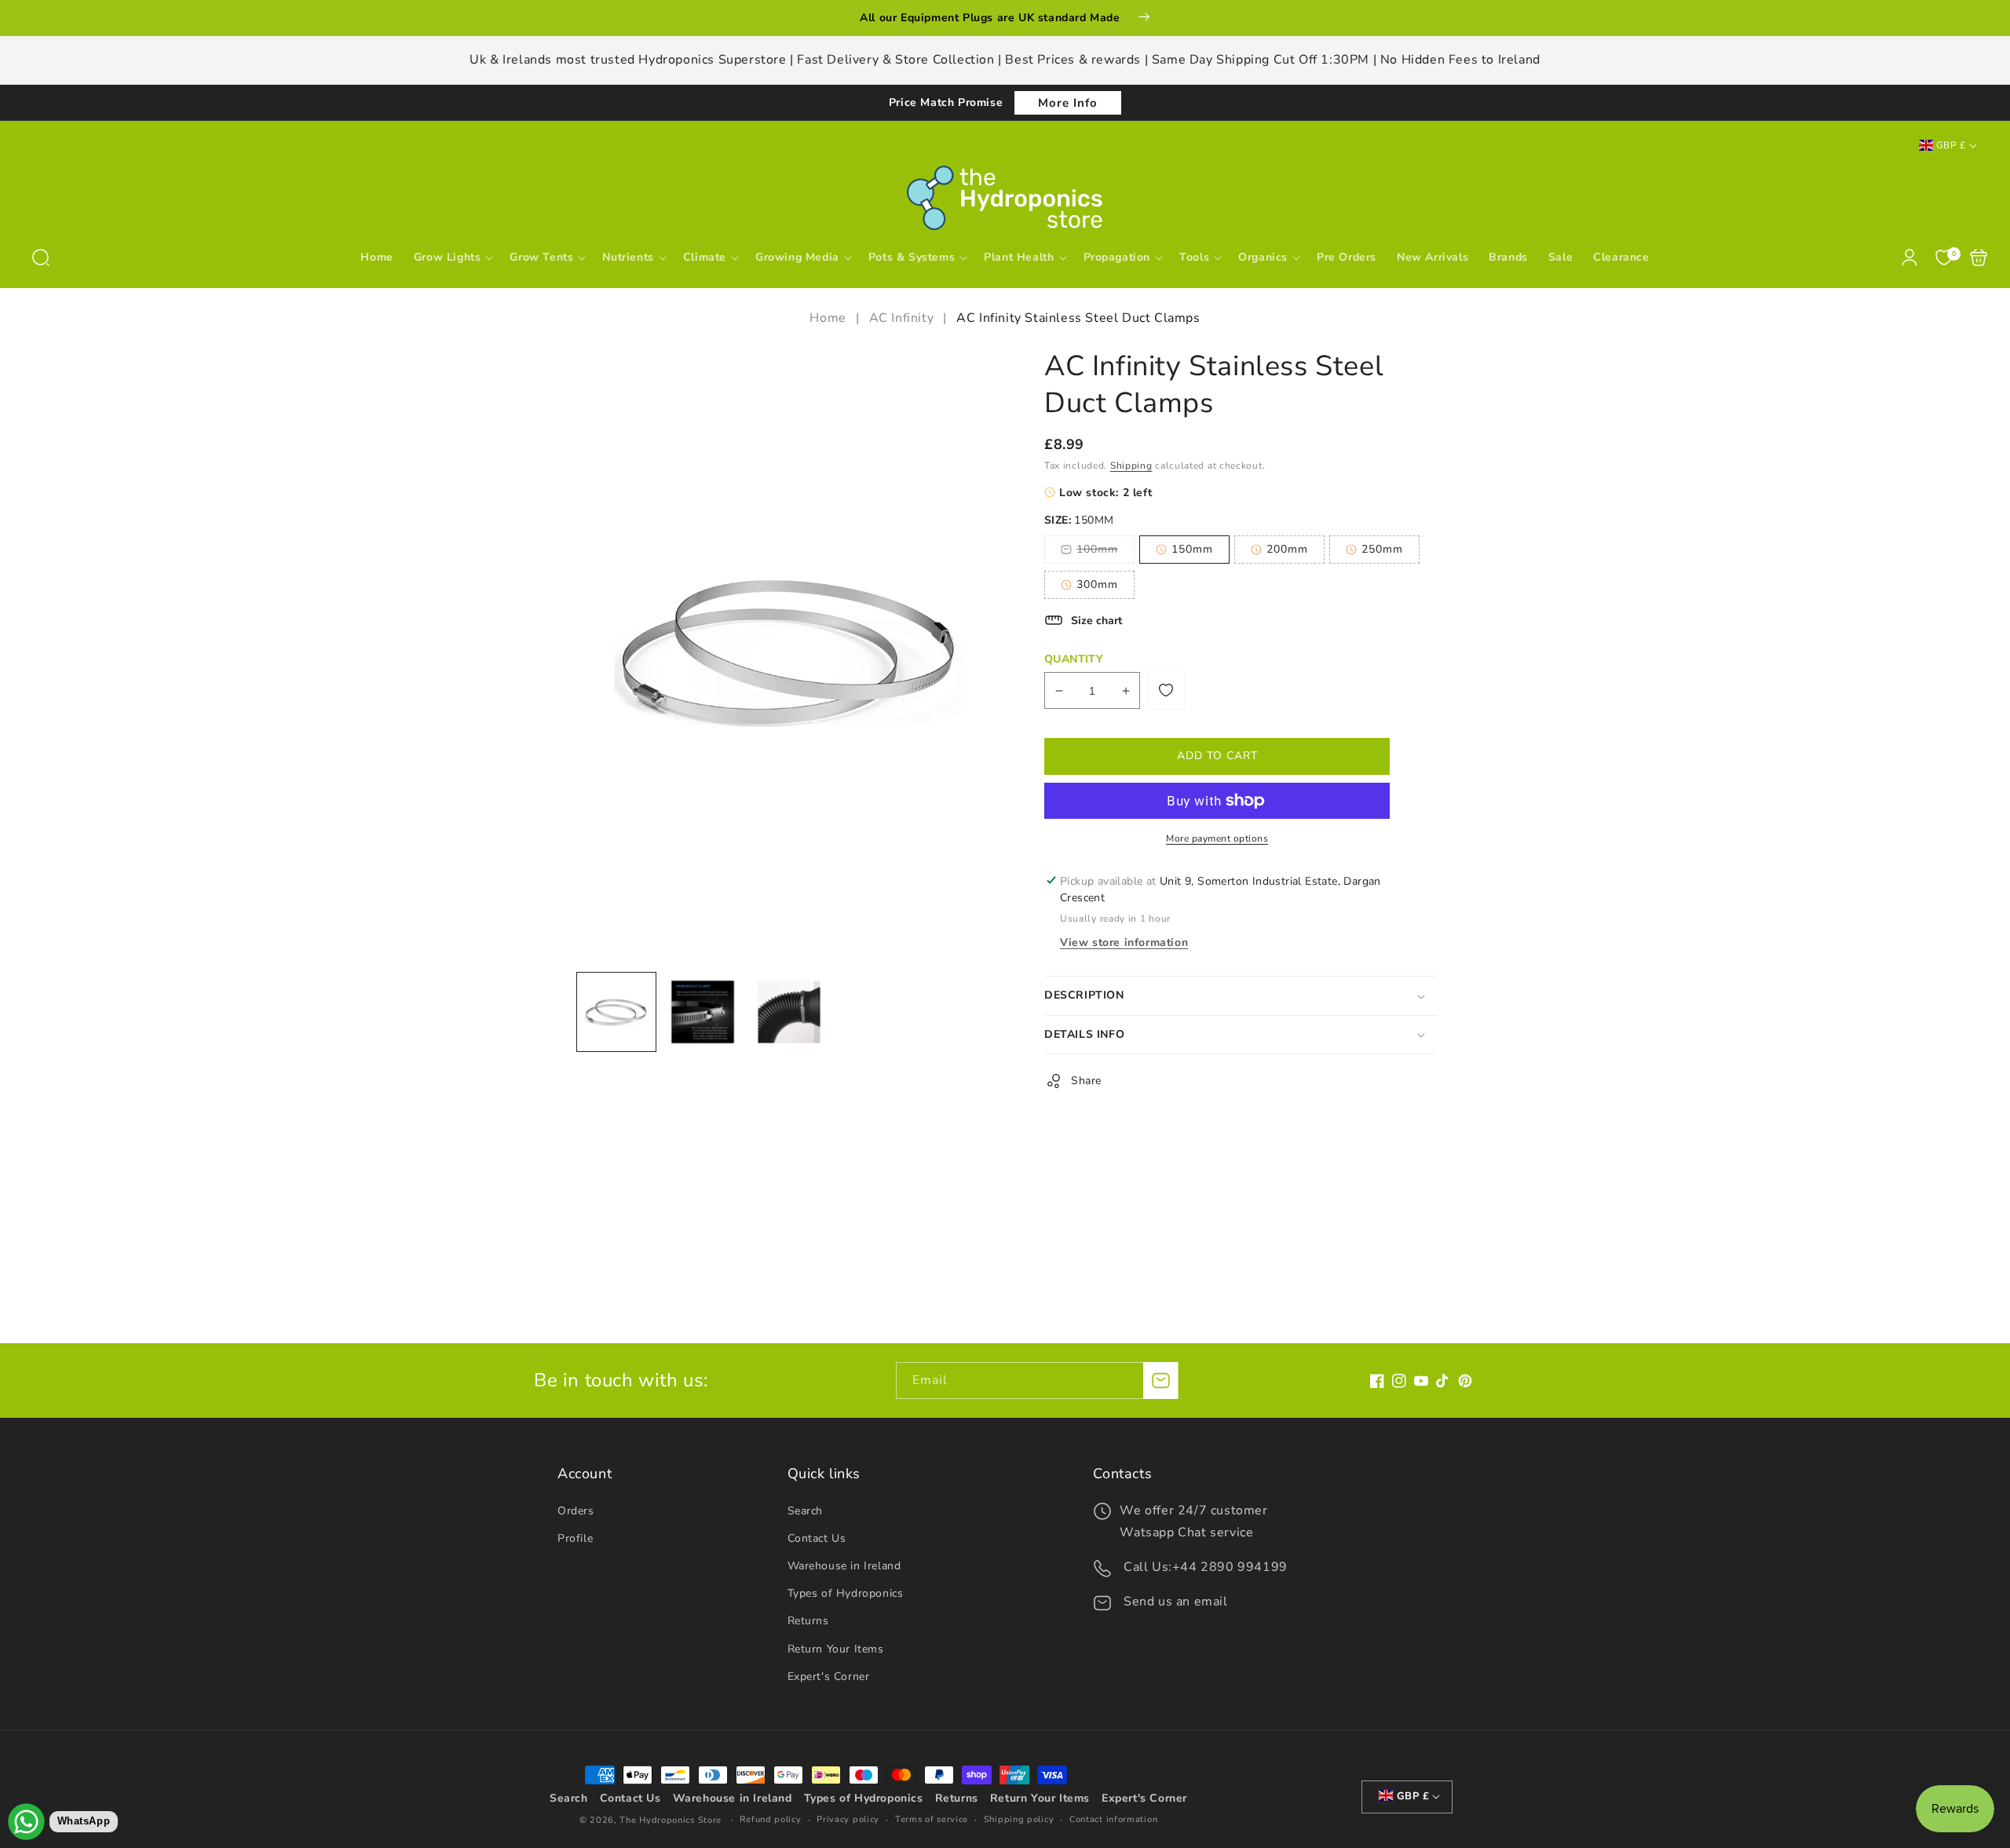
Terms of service (932, 1819)
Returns (808, 1621)
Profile (575, 1538)
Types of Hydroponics (846, 1593)
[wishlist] (1166, 690)
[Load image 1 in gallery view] (616, 1012)
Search (806, 1511)
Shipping (1131, 466)
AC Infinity (902, 318)
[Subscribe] (1160, 1381)
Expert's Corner (829, 1676)
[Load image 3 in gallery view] (789, 1012)
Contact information (1113, 1819)
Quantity (1074, 659)
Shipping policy (1019, 1819)
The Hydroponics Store (671, 1820)
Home (830, 318)
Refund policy (770, 1819)
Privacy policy (848, 1819)
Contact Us (817, 1538)
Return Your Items (836, 1649)
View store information (1124, 942)
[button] (41, 257)
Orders (576, 1511)
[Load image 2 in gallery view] (703, 1012)
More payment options (1217, 838)
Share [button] (1086, 1081)
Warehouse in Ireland (844, 1566)
